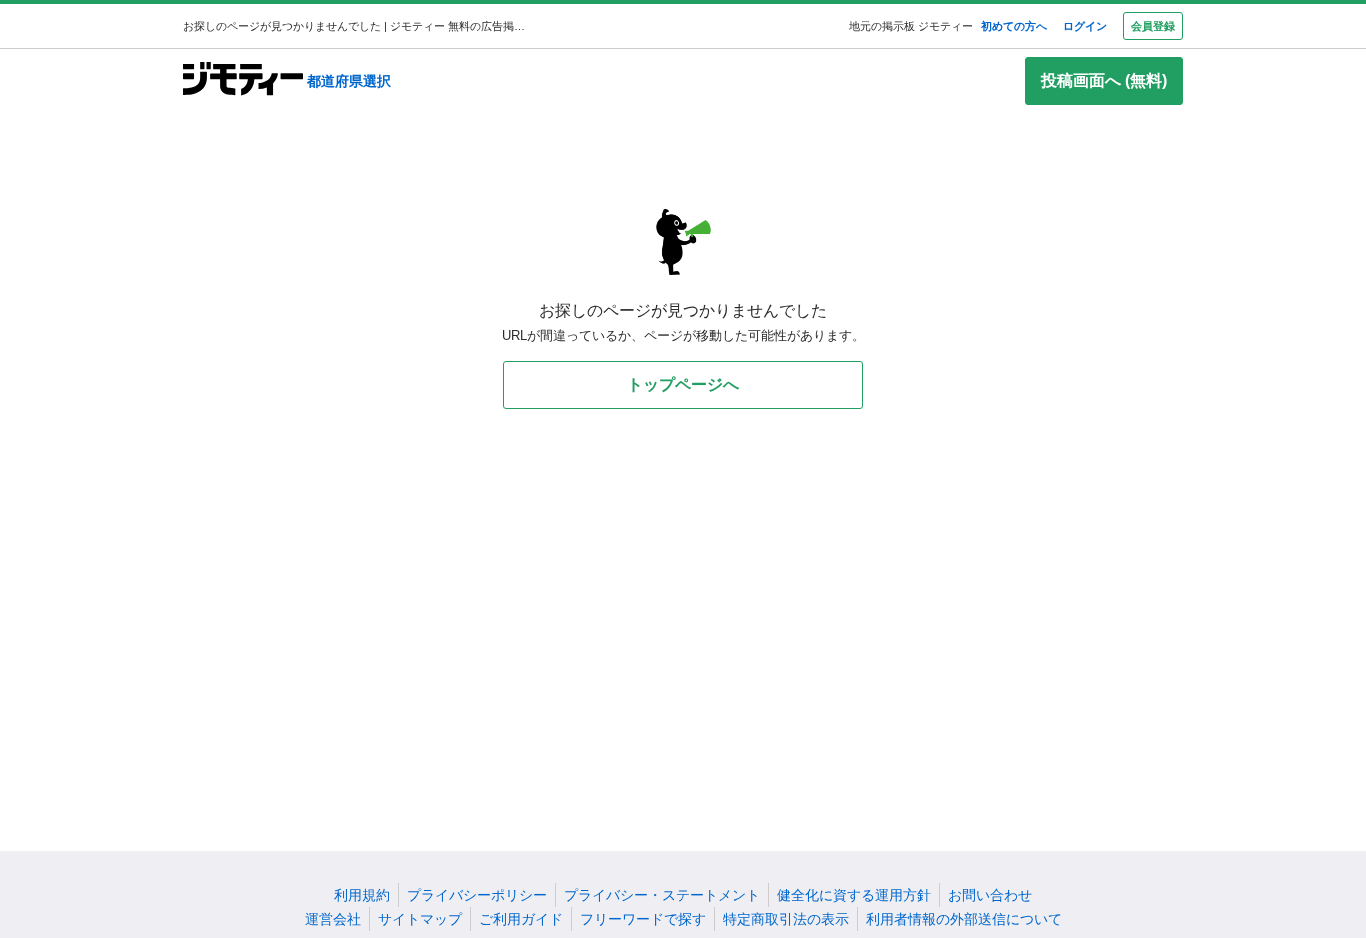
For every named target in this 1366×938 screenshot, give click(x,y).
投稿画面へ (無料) (1104, 80)
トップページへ (683, 384)
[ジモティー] (243, 80)
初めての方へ (1014, 26)
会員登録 (1153, 26)
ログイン (1085, 26)
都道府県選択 (349, 81)
